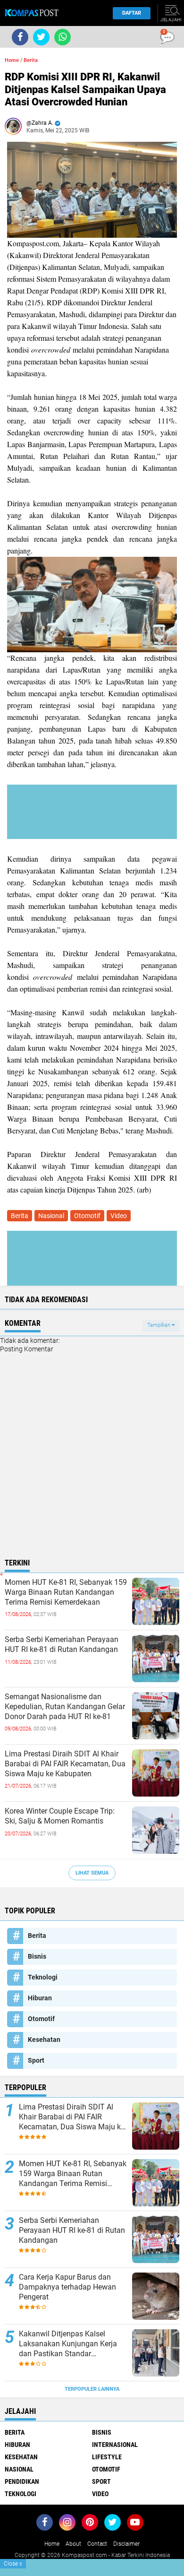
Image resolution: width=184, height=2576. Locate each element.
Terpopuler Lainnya (92, 2389)
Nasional (51, 1216)
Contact (97, 2544)
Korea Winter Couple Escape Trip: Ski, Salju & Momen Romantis (60, 1816)
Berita (31, 60)
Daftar (132, 13)
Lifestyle (107, 2457)
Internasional (115, 2445)
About (73, 2544)
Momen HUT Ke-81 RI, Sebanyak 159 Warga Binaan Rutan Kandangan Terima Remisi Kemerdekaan (66, 1592)
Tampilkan (159, 1325)
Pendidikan (22, 2481)
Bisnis (37, 1956)
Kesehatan (44, 2040)
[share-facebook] (20, 37)
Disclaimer (126, 2544)
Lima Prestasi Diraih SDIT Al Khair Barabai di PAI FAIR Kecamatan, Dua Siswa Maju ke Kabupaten (65, 1764)
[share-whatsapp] (63, 37)
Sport (36, 2060)
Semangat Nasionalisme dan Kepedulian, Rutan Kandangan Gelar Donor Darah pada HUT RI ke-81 (65, 1707)
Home (12, 60)
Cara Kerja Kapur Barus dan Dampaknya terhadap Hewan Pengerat (67, 2287)
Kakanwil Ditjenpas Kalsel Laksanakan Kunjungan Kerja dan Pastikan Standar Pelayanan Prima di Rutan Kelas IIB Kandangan (72, 2344)
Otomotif (87, 1216)
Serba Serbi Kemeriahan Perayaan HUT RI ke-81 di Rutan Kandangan (62, 1644)
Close (13, 2564)
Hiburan (40, 1998)
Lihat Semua (92, 1873)
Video (119, 1216)
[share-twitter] (41, 37)
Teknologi (43, 1977)
